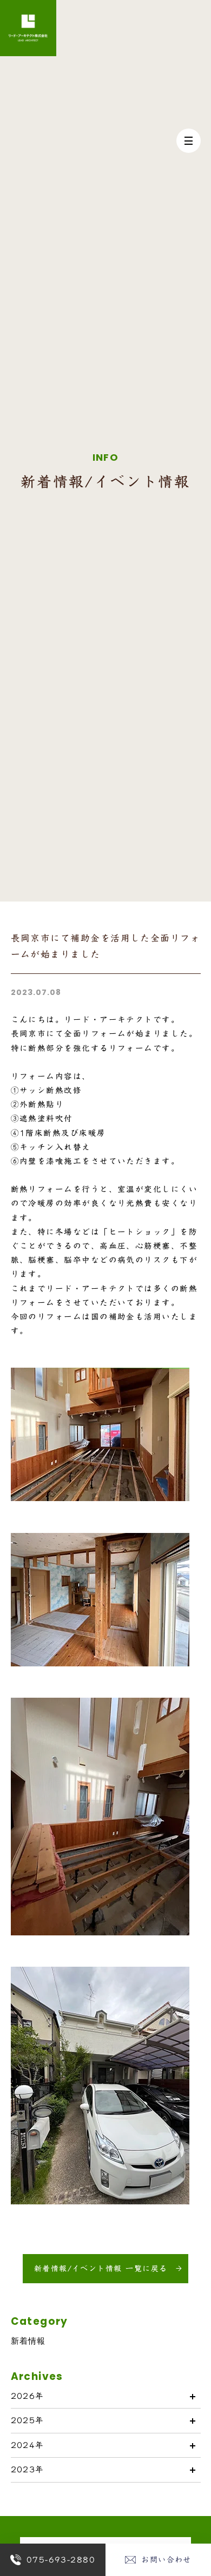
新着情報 (28, 2341)
